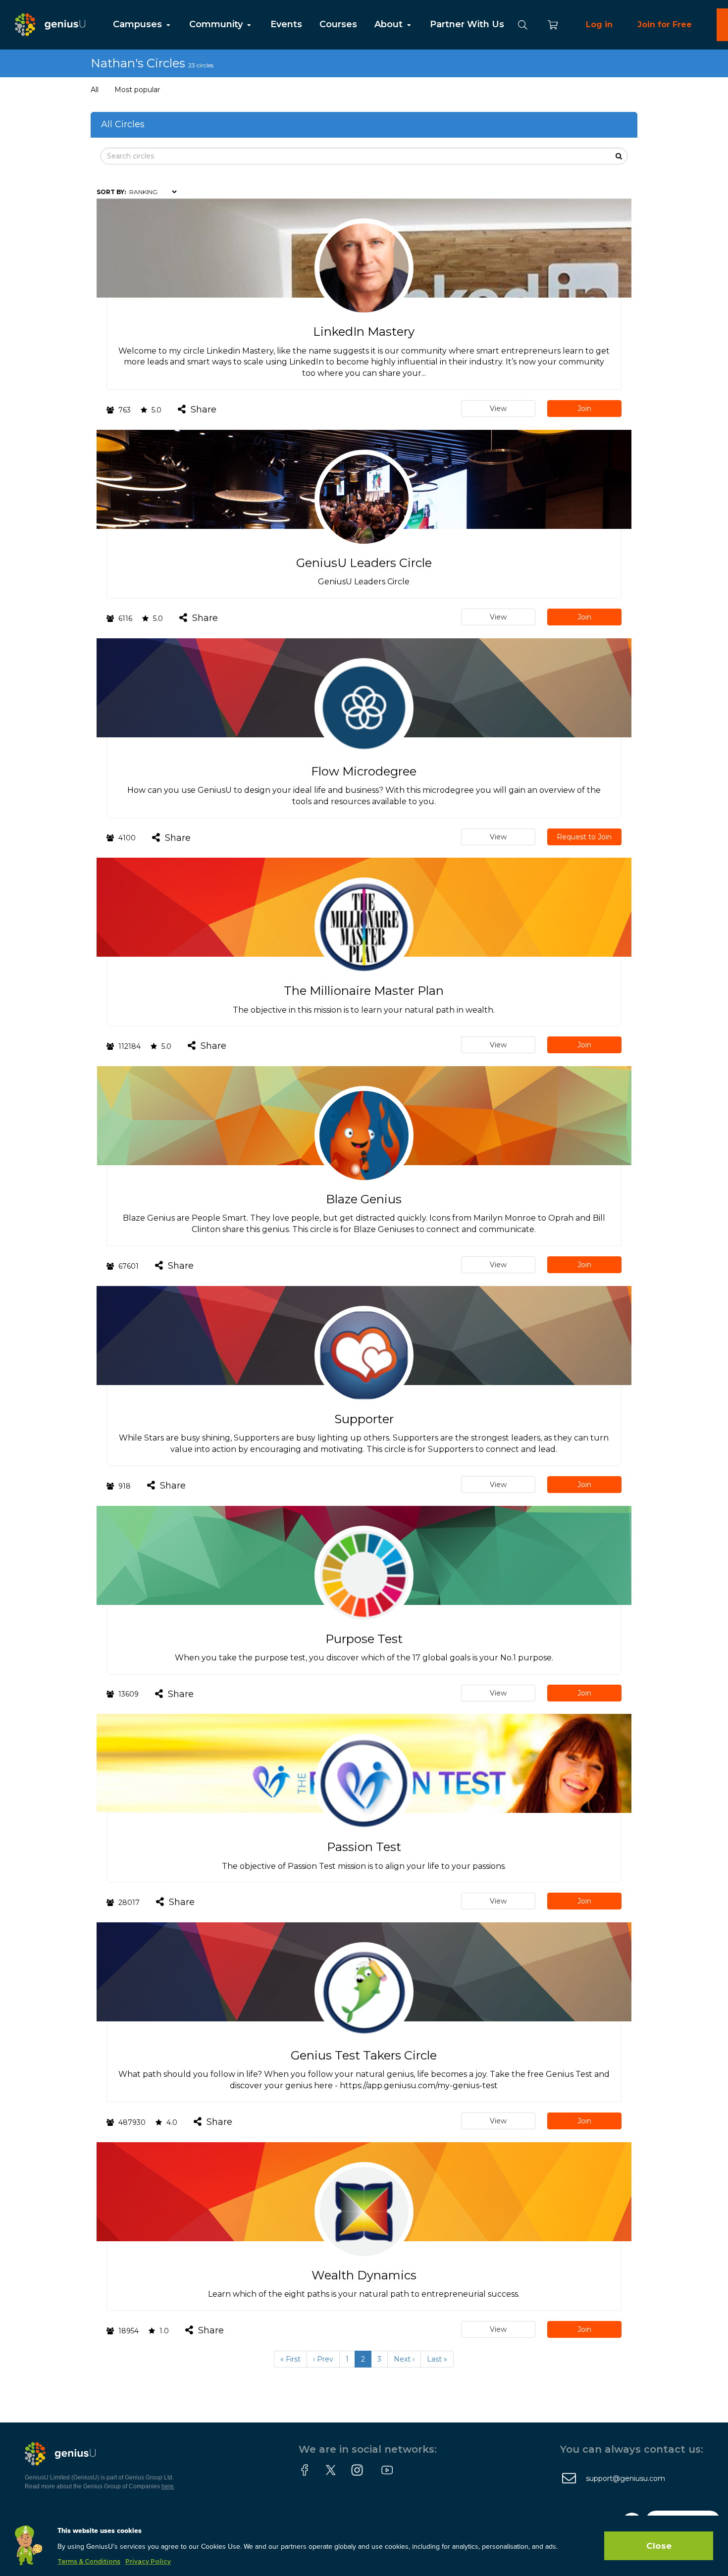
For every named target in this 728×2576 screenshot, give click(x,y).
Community (217, 24)
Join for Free (665, 25)
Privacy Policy (148, 2561)
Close (659, 2546)
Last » (437, 2359)
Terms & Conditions (89, 2561)
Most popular (137, 90)
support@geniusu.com (625, 2478)
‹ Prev (323, 2359)
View (498, 409)
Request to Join (584, 837)
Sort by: (111, 192)
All (95, 90)
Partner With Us (467, 24)
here (168, 2486)
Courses (338, 24)
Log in (599, 25)
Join (584, 409)
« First (290, 2359)
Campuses (139, 24)
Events (286, 24)
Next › (404, 2359)
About (390, 24)
